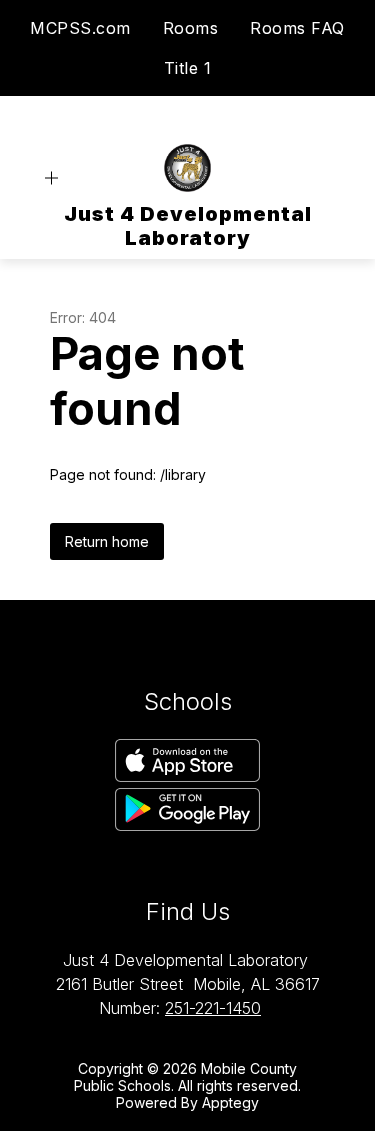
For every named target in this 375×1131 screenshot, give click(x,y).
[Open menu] (51, 178)
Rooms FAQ (297, 28)
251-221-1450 (213, 1008)
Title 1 (188, 68)
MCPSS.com (80, 28)
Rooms (191, 28)
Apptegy (230, 1102)
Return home (107, 541)
